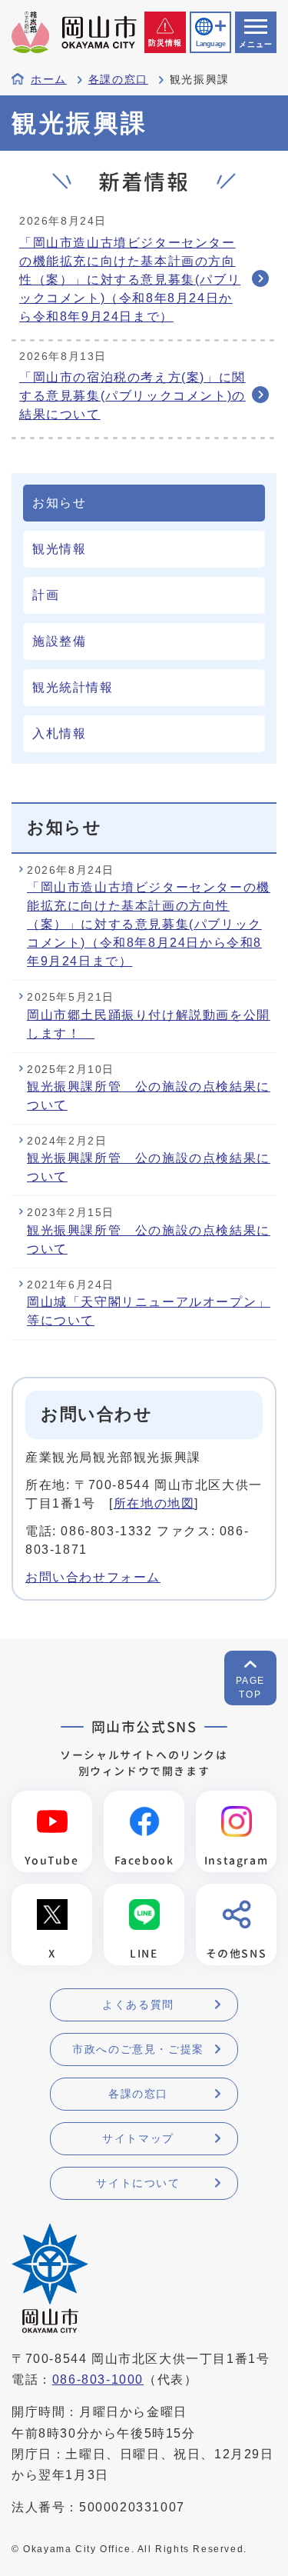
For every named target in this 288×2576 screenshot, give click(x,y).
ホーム (49, 80)
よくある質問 (138, 2004)
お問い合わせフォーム (93, 1577)
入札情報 (59, 733)
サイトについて (138, 2183)
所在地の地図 (154, 1503)
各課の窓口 (118, 80)
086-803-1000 (98, 2379)
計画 (46, 595)
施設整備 (59, 641)
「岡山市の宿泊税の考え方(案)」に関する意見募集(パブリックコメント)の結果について (132, 396)
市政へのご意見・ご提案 (138, 2049)
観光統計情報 (73, 687)
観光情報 (59, 549)
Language (210, 44)
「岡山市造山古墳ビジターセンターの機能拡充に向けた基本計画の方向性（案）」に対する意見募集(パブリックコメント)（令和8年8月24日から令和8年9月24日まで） (130, 280)
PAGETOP (250, 1688)
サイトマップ (138, 2138)
